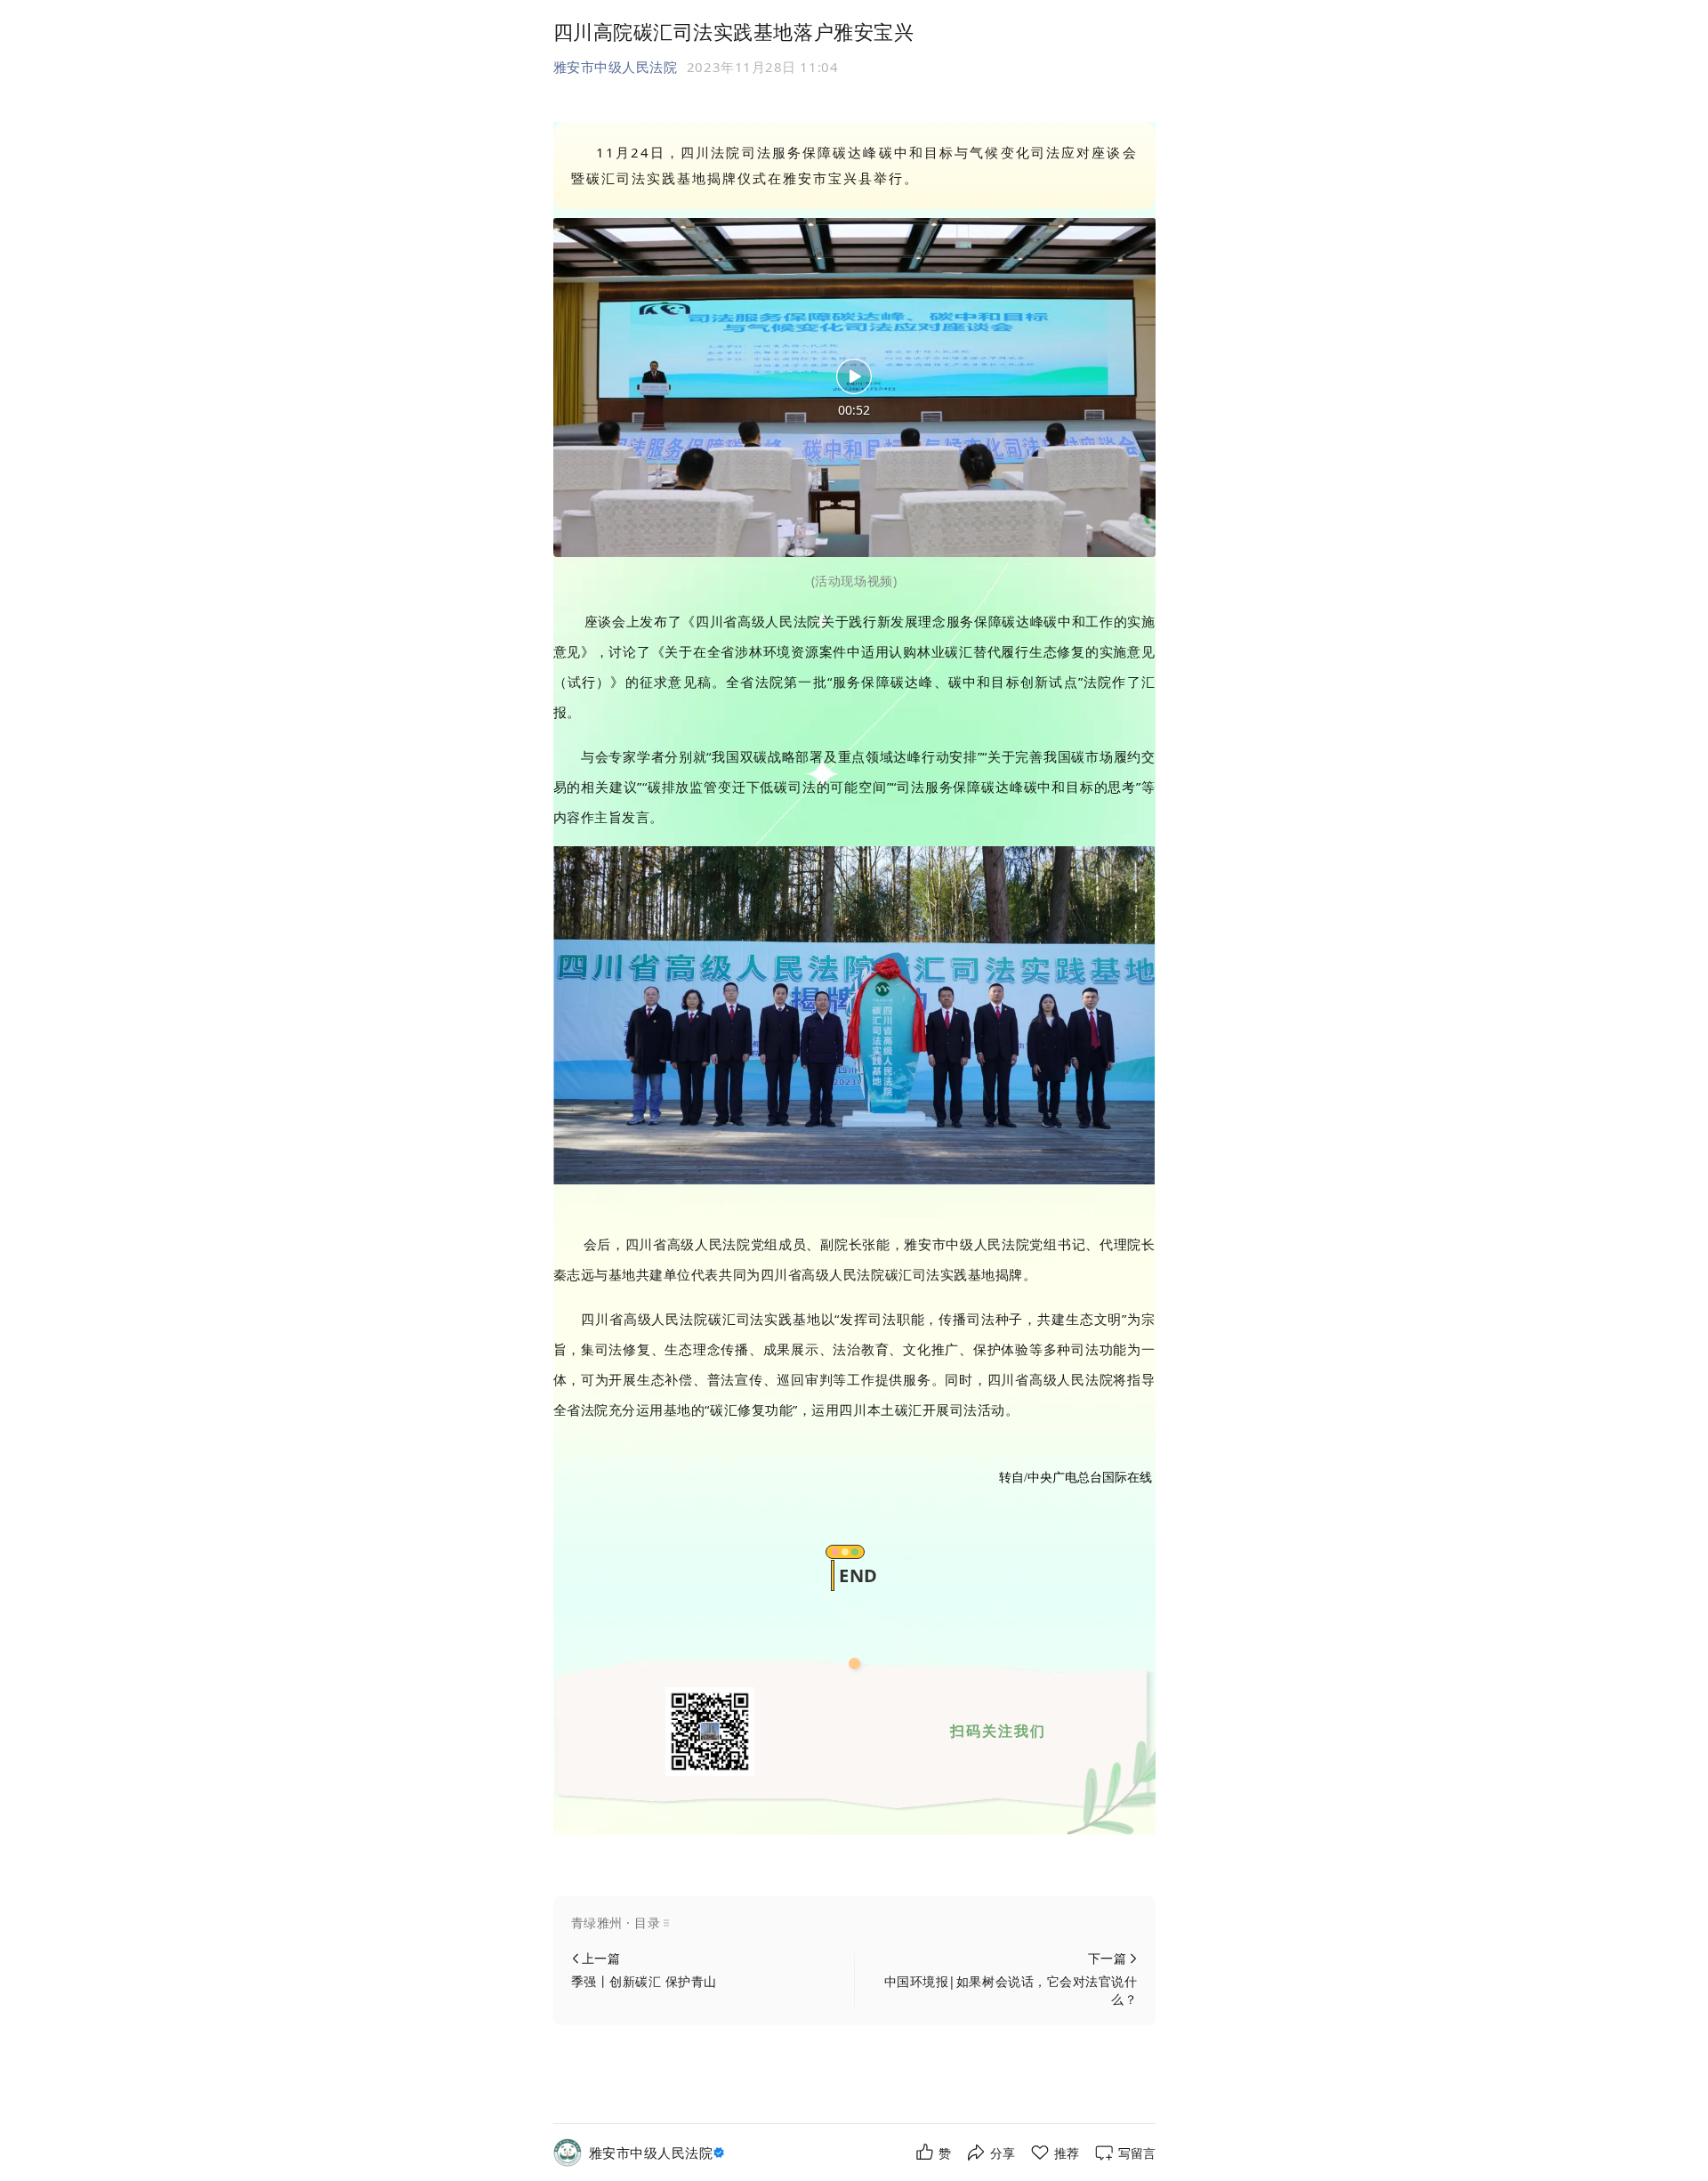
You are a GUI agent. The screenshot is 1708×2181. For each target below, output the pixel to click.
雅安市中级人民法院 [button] (616, 67)
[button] (854, 1923)
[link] (659, 2153)
